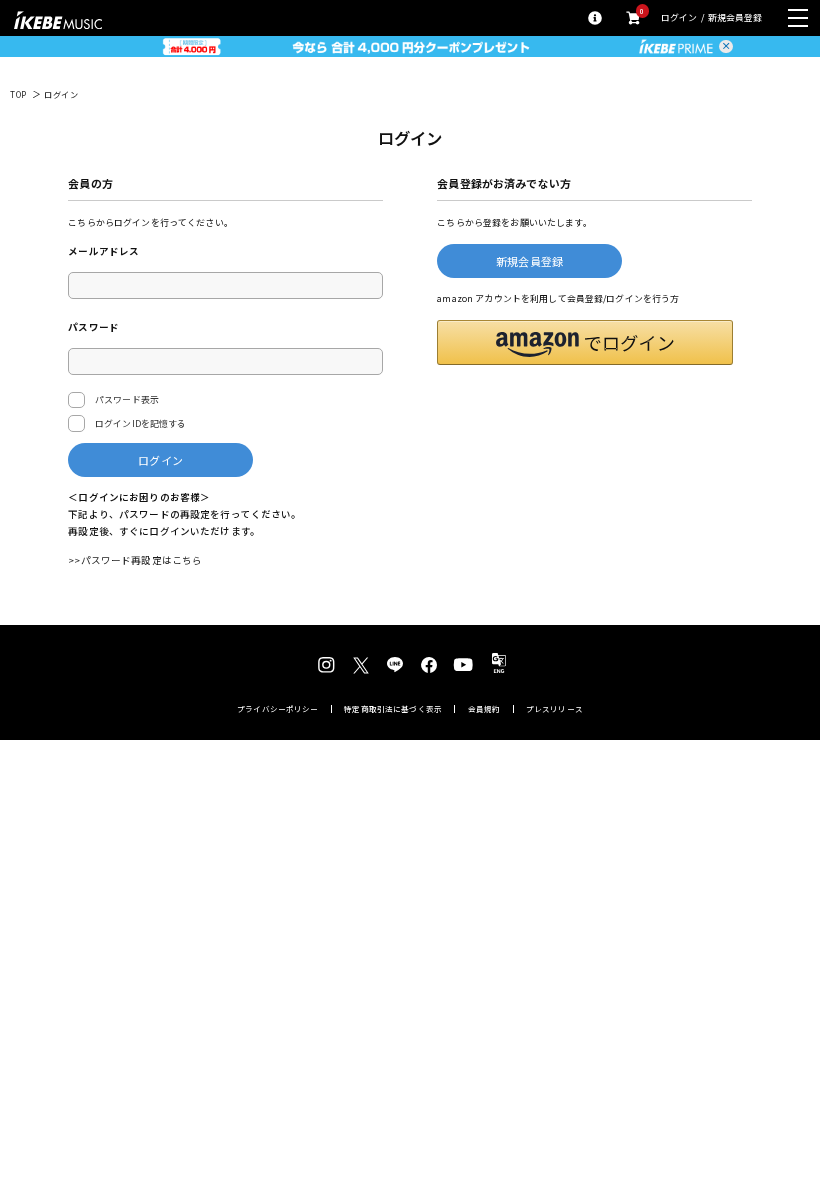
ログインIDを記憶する (141, 423)
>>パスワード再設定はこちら (135, 560)
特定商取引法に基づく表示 (393, 709)
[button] (585, 342)
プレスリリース (554, 709)
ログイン (679, 18)
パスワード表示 (127, 399)
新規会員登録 (735, 18)
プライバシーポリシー (278, 709)
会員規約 (484, 709)
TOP (18, 95)
